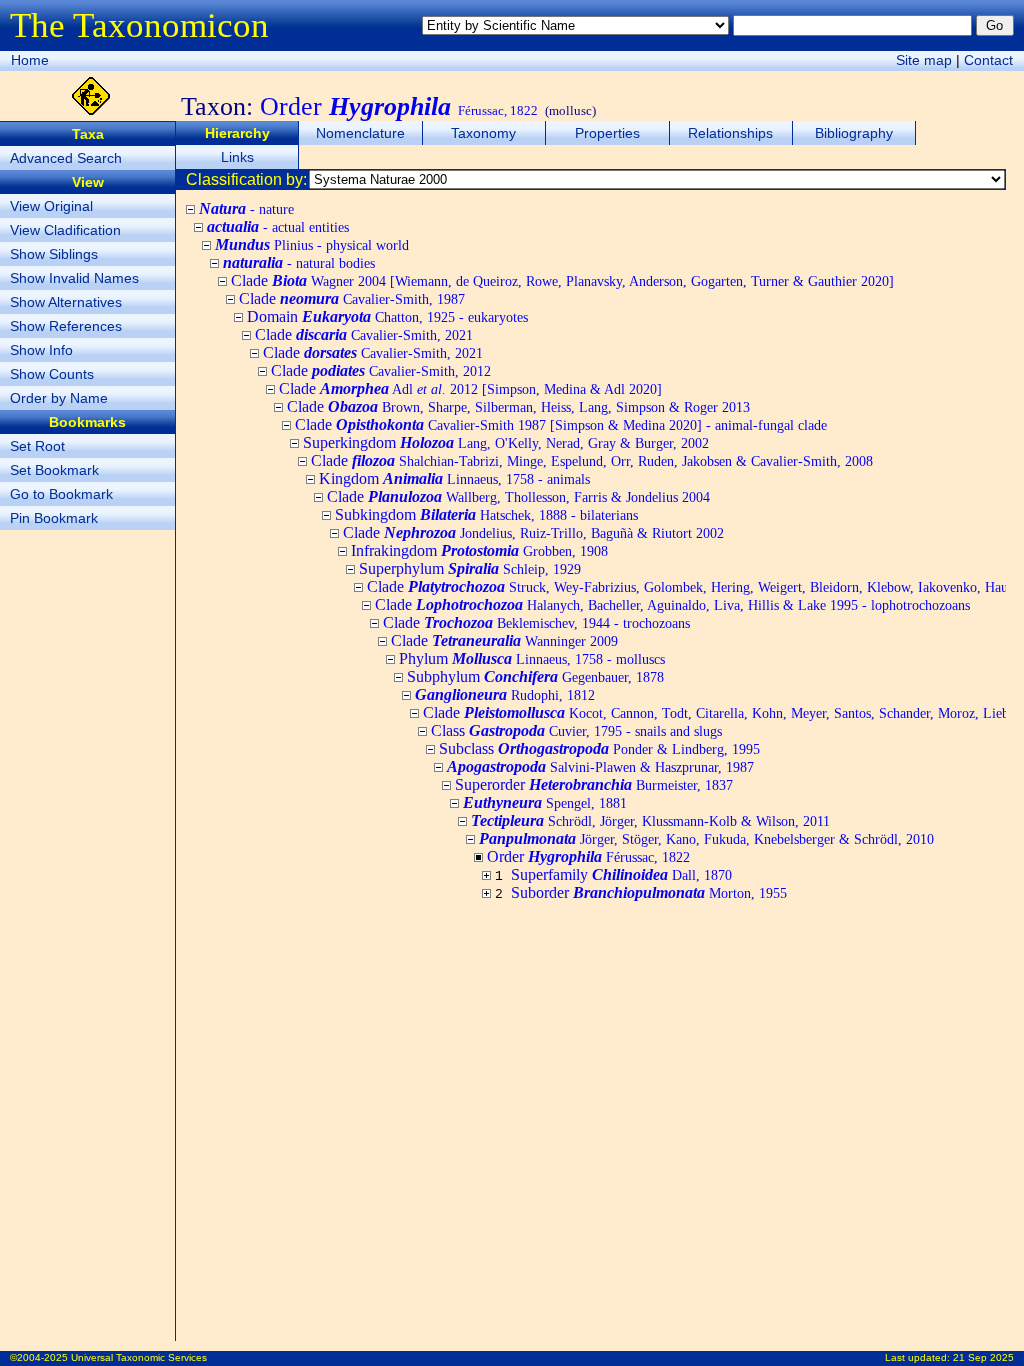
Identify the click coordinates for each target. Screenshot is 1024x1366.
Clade (562, 280)
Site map (924, 60)
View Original (51, 206)
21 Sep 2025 (983, 1357)
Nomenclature (360, 133)
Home (30, 60)
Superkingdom (506, 442)
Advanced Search (66, 158)
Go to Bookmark (61, 494)
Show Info (41, 350)
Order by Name (59, 398)
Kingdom (454, 478)
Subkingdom (486, 514)
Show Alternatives (66, 302)
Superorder (594, 784)
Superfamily (621, 874)
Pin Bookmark (54, 518)
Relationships (730, 133)
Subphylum (535, 676)
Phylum (532, 658)
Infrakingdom (479, 550)
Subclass (599, 748)
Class (576, 730)
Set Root (37, 446)
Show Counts (52, 374)
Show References (66, 326)
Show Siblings (54, 254)
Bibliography (854, 133)
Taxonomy (483, 133)
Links (237, 157)
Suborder (649, 892)
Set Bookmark (54, 470)
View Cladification (65, 230)
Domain (387, 316)
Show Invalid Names (74, 278)
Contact (988, 60)
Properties (607, 133)
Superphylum (470, 568)
